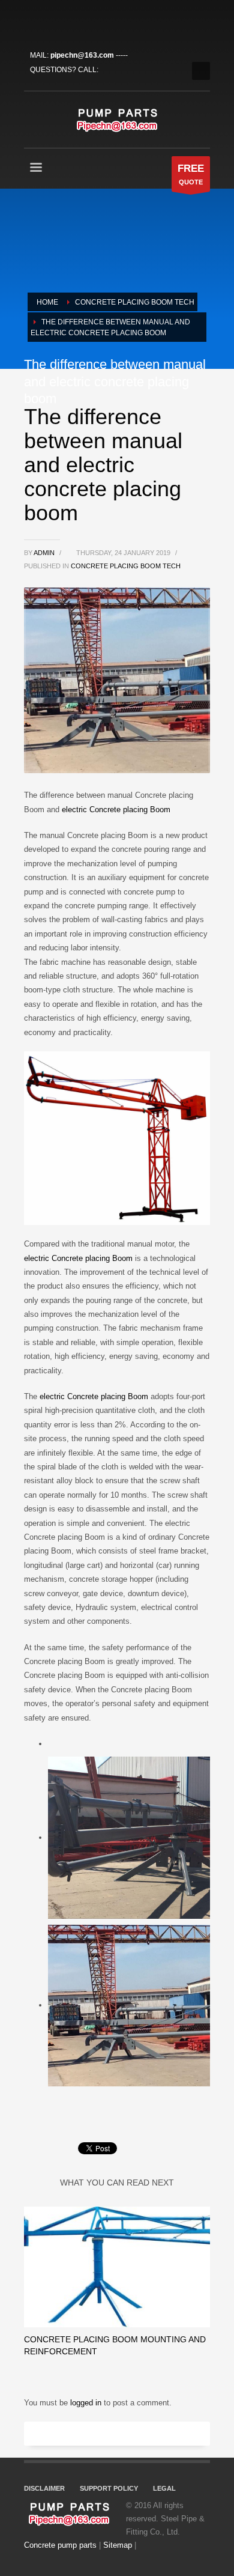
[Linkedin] (69, 21)
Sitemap (118, 2545)
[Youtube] (87, 21)
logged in (87, 2403)
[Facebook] (33, 21)
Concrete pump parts (60, 2545)
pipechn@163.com (82, 55)
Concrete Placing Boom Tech (126, 566)
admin (45, 553)
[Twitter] (51, 21)
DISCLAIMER (44, 2488)
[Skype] (105, 21)
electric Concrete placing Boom (116, 810)
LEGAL (164, 2488)
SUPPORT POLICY (109, 2488)
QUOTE (191, 174)
